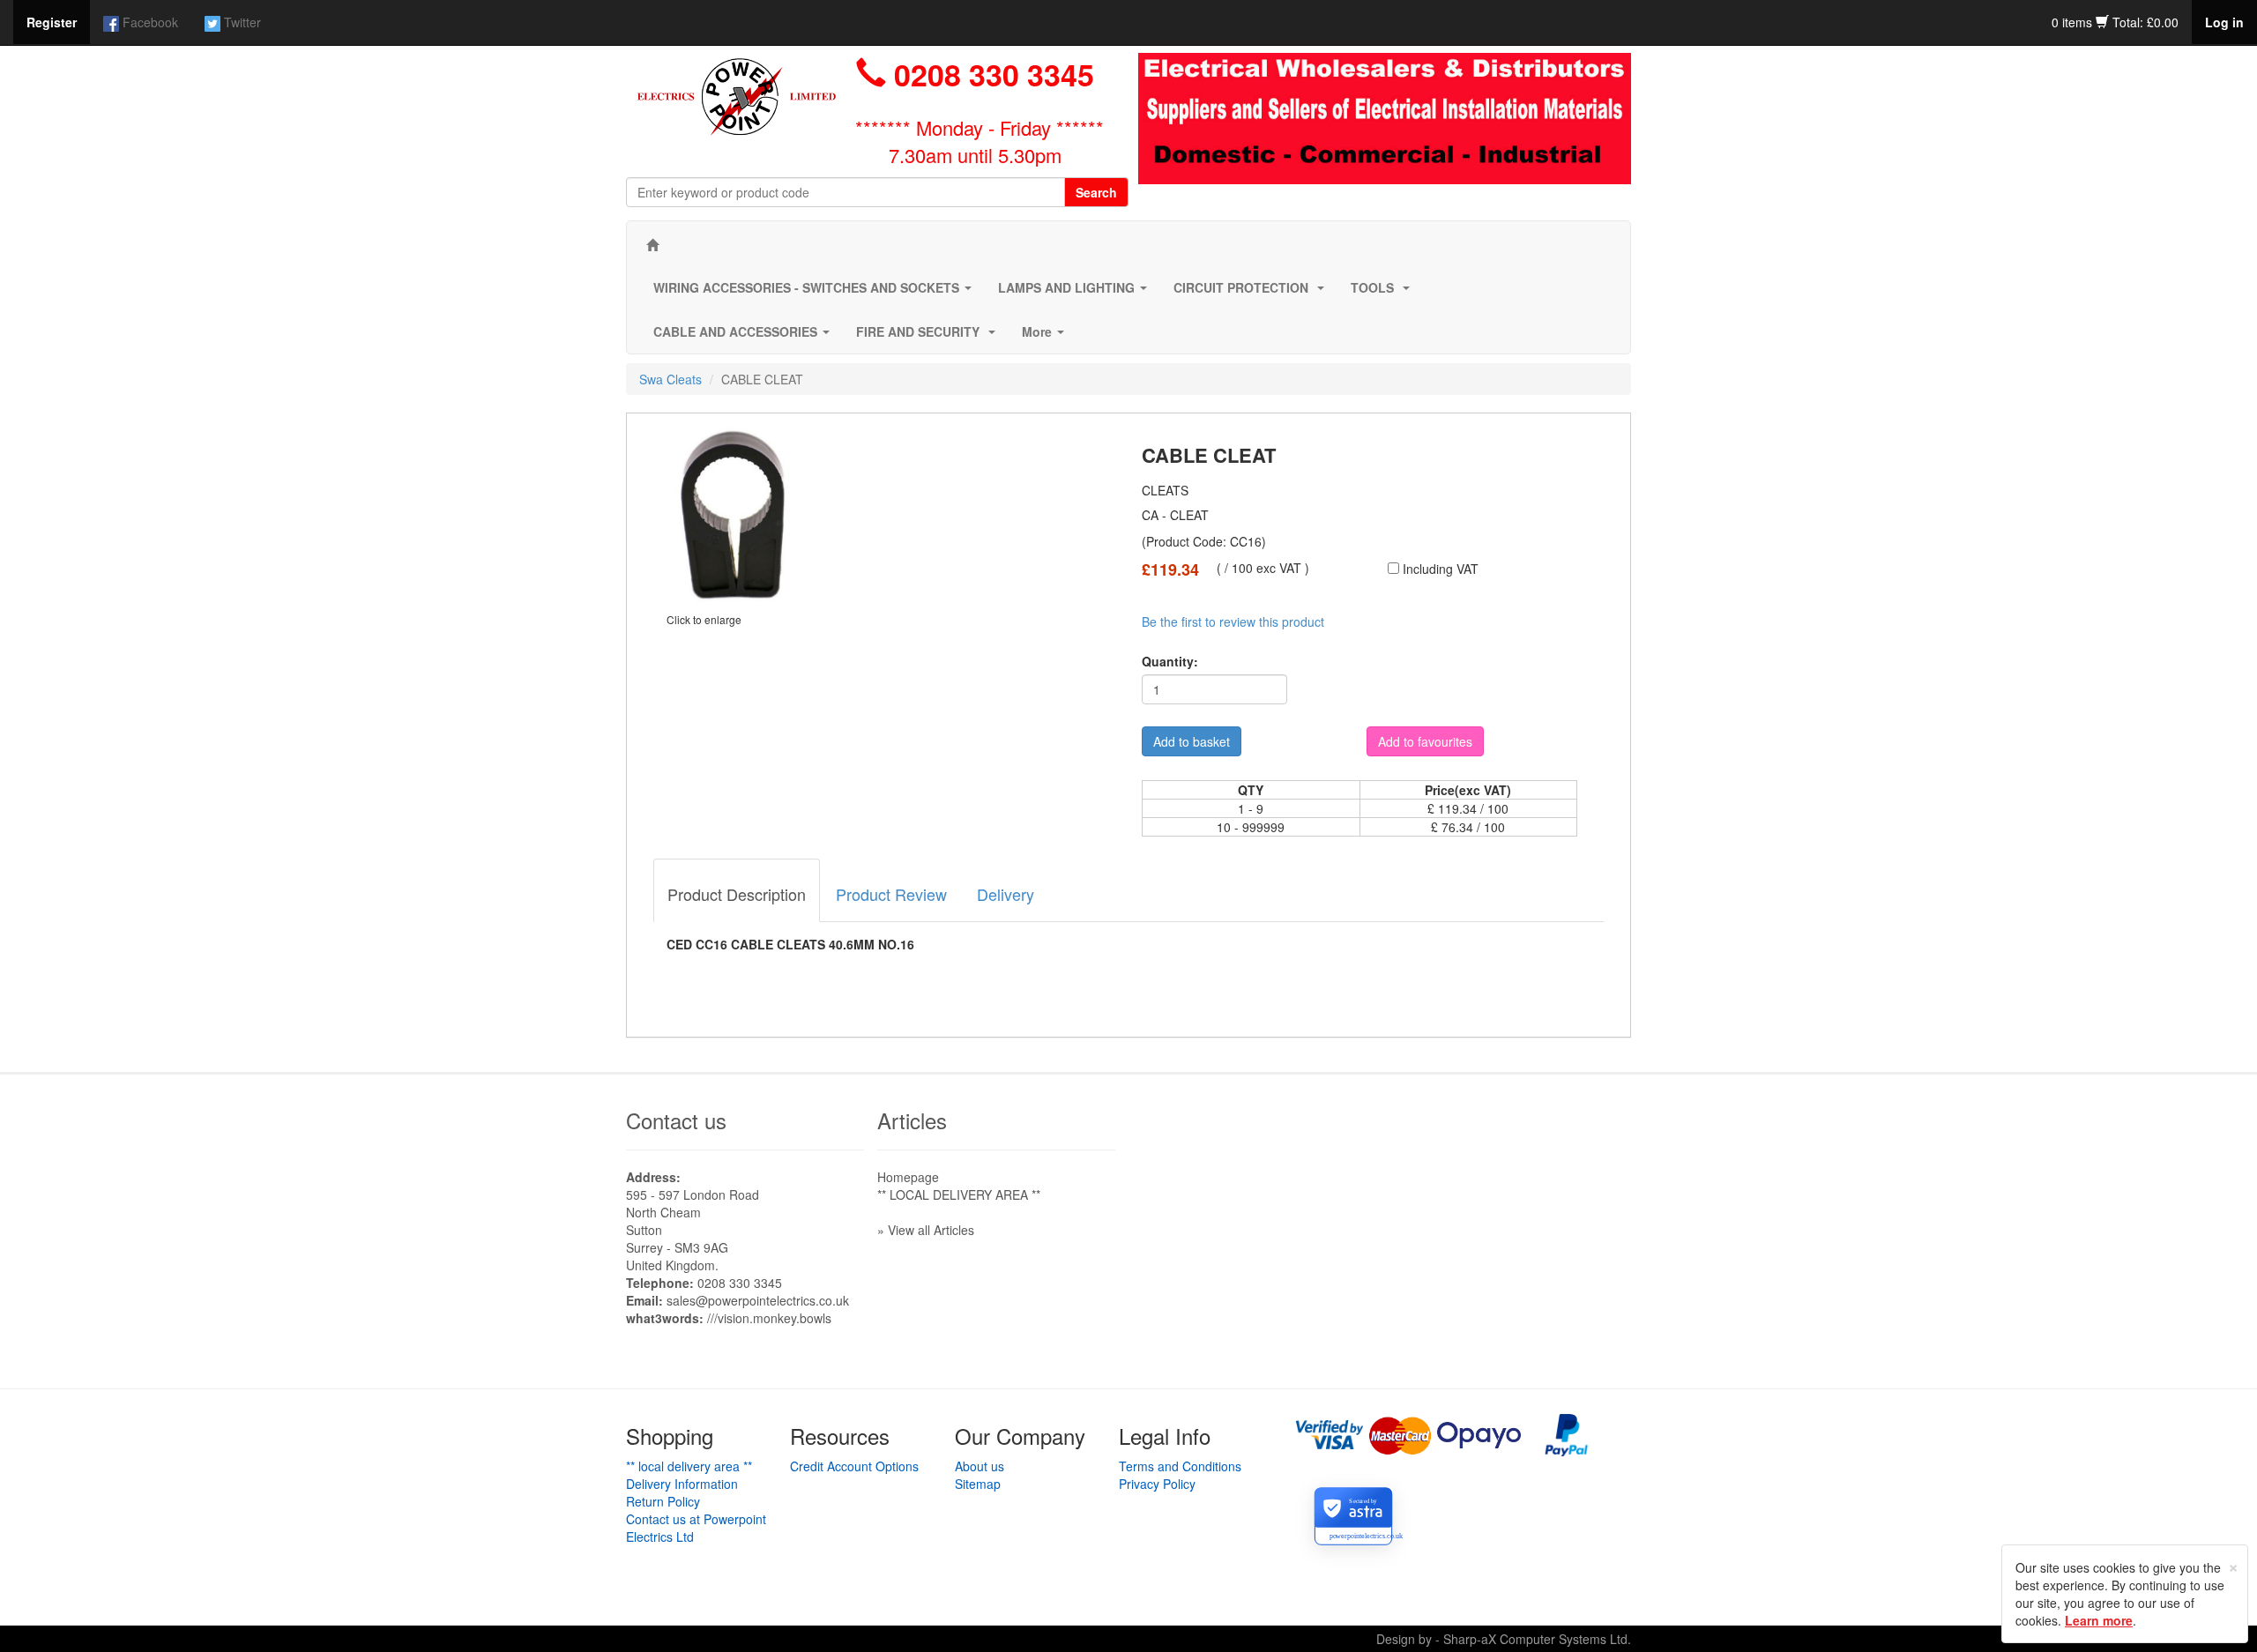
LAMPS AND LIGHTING (1076, 293)
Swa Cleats (670, 379)
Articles (912, 1120)
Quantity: (1170, 661)
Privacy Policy (1157, 1484)
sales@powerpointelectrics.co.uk (758, 1300)
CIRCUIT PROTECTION (1252, 293)
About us (980, 1466)
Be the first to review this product (1233, 621)
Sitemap (978, 1484)
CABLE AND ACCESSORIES (745, 337)
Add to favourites (1425, 741)
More (1047, 337)
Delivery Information (682, 1484)
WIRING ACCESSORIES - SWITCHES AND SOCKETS (816, 293)
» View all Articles (926, 1230)
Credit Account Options (854, 1466)
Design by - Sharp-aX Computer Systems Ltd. (1504, 1639)
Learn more (2099, 1620)
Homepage (908, 1177)
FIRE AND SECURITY (929, 337)
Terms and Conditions (1180, 1466)
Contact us (676, 1120)
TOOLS (1384, 293)
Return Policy (663, 1501)
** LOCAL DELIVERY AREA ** (959, 1194)
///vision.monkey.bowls (769, 1318)
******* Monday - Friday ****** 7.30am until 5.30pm (980, 141)
